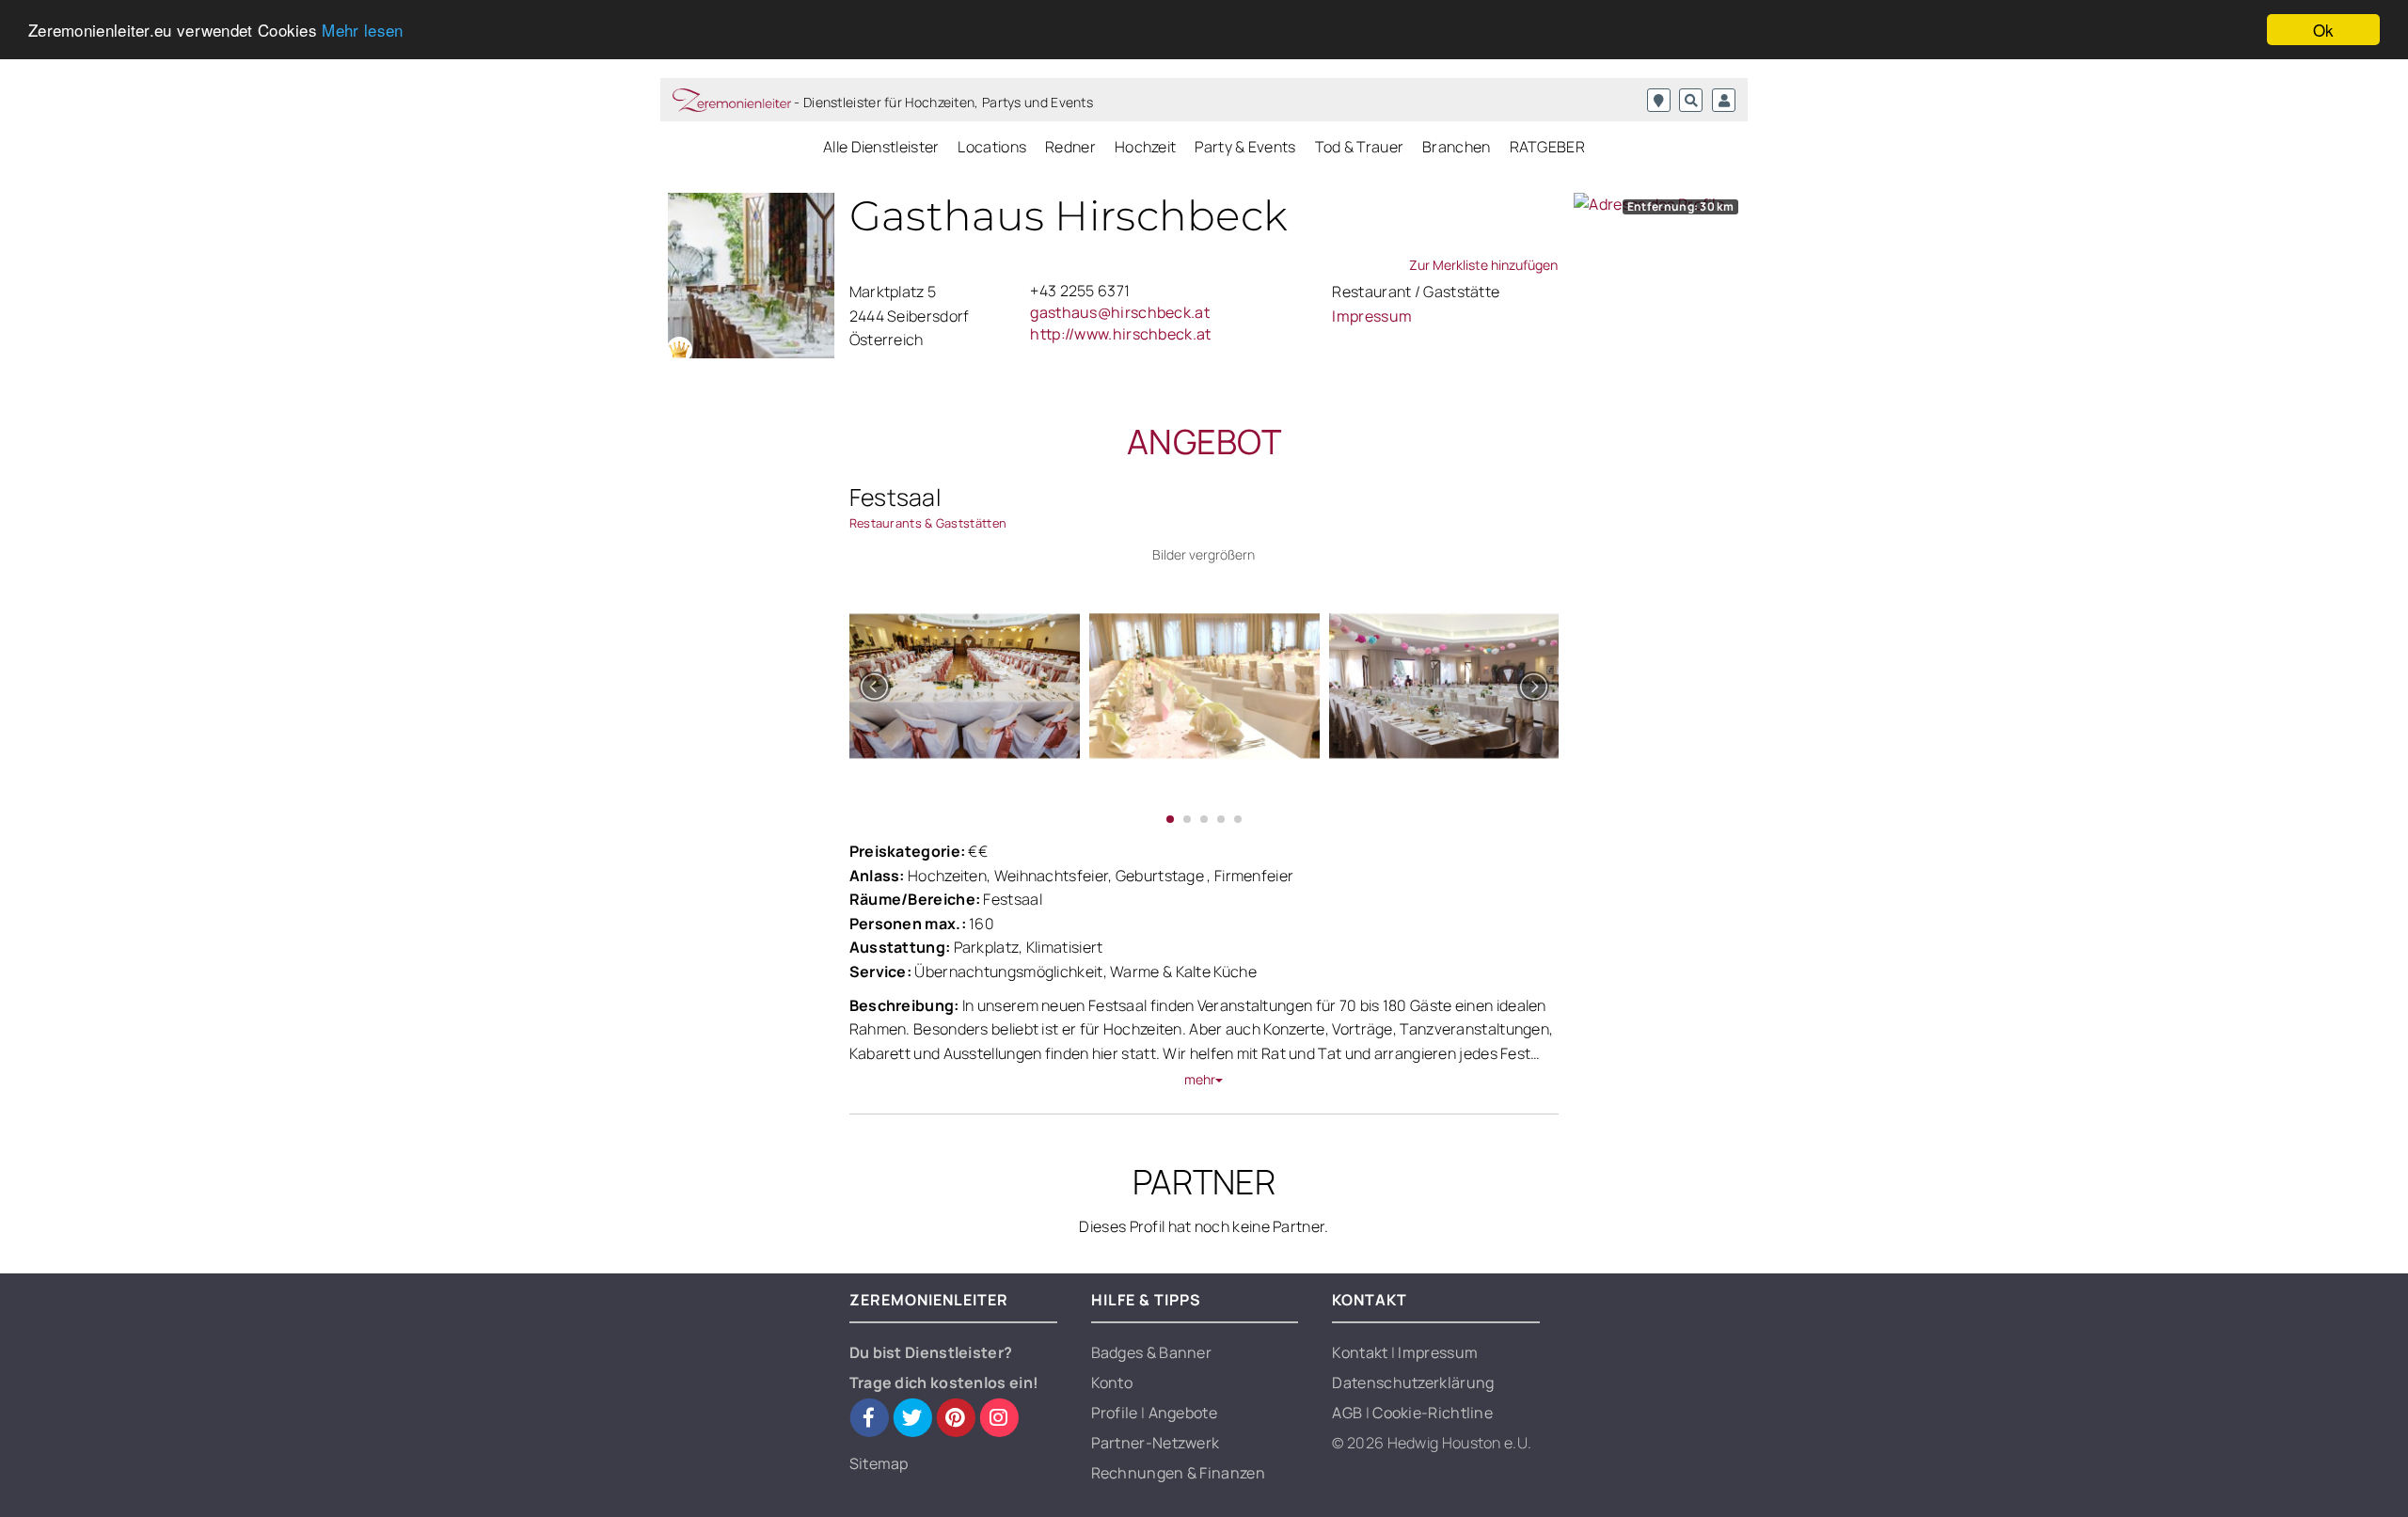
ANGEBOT (1204, 442)
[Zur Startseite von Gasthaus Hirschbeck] (751, 276)
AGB (1348, 1413)
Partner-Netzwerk (1156, 1443)
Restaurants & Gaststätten (928, 523)
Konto (1112, 1383)
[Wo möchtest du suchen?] (1659, 100)
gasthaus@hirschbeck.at (1120, 312)
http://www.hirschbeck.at (1120, 334)
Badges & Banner (1152, 1352)
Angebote (1183, 1413)
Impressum (1372, 316)
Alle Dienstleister (881, 147)
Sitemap (879, 1463)
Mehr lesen (362, 31)
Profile (1116, 1413)
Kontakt (1361, 1352)
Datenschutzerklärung (1413, 1383)
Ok (2324, 30)
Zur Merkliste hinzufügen (1483, 265)
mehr (1200, 1079)
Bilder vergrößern (1204, 554)
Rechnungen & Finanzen (1178, 1473)
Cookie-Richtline (1433, 1413)
